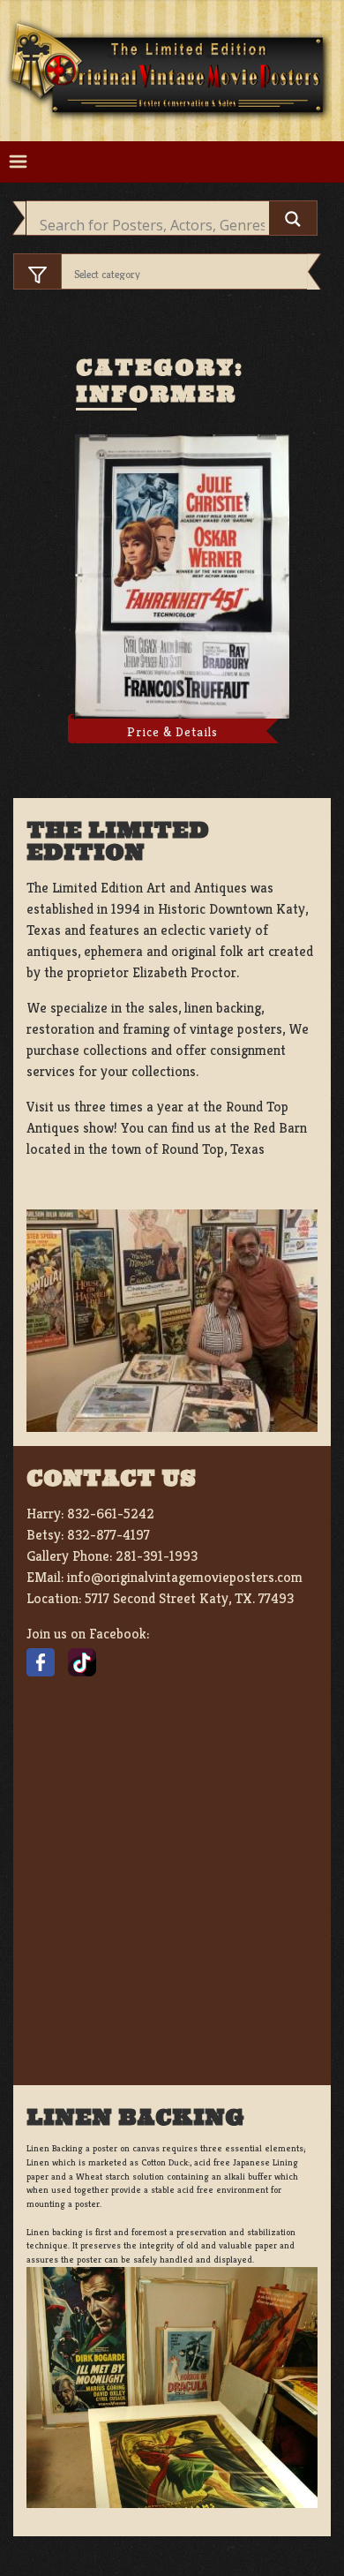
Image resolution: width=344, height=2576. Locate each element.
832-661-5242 (111, 1514)
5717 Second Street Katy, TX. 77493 (189, 1598)
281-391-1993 (157, 1556)
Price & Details (172, 732)
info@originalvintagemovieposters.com (185, 1577)
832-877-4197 (108, 1535)
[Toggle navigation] (18, 162)
